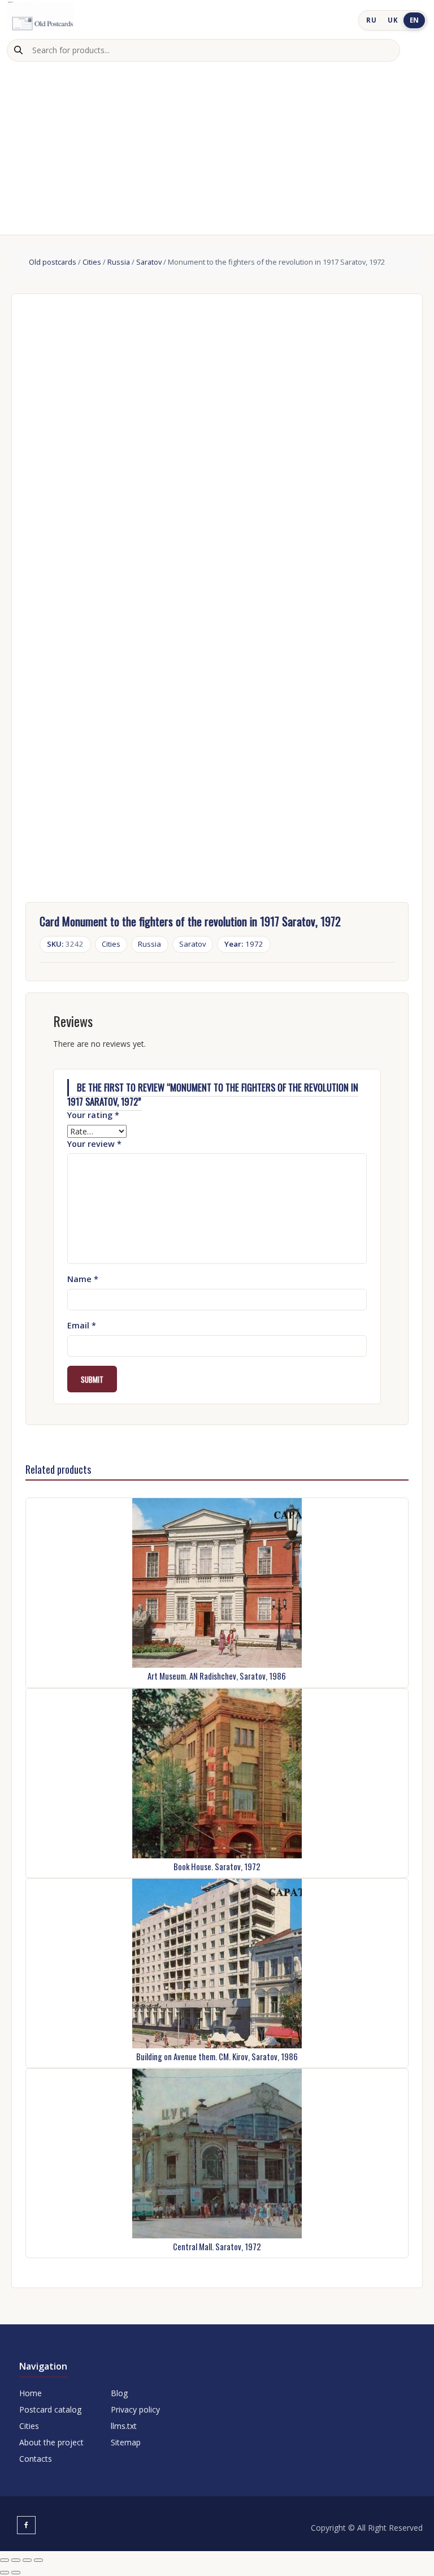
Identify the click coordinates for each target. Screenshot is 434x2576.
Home (31, 2393)
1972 (244, 944)
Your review (94, 1144)
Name (83, 1279)
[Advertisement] (217, 146)
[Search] (18, 50)
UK (393, 20)
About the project (51, 2442)
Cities (92, 262)
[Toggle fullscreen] (16, 2560)
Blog (119, 2393)
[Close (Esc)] (38, 2560)
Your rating (93, 1115)
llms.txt (124, 2426)
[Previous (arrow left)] (5, 2573)
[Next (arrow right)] (16, 2573)
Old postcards (53, 262)
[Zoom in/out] (5, 2560)
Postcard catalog (50, 2409)
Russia (119, 262)
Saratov (149, 262)
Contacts (36, 2459)
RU (371, 20)
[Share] (27, 2560)
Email (82, 1325)
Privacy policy (135, 2409)
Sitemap (126, 2442)
